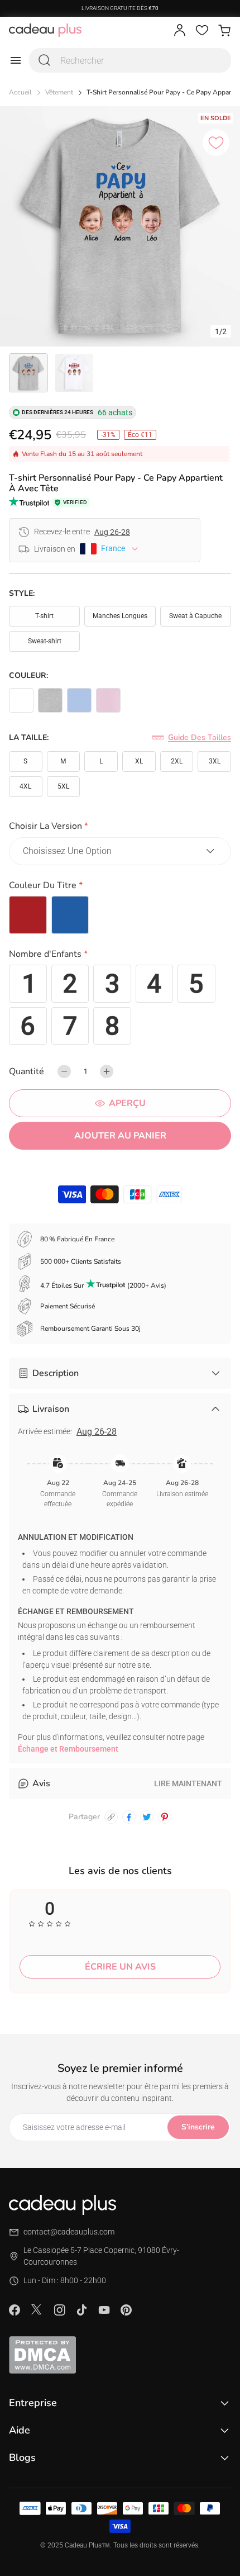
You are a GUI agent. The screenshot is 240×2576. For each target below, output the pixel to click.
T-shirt (44, 616)
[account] (180, 30)
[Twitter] (37, 2309)
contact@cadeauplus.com (69, 2232)
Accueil (20, 92)
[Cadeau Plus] (45, 30)
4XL (25, 786)
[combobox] (130, 60)
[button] (120, 828)
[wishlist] (202, 30)
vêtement (59, 92)
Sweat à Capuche (195, 616)
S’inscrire (198, 2127)
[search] (45, 60)
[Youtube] (104, 2310)
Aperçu (127, 1103)
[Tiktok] (81, 2310)
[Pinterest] (126, 2310)
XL (139, 761)
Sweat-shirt (45, 641)
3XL (215, 761)
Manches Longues (120, 616)
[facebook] (129, 1817)
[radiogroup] (120, 915)
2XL (177, 761)
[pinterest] (165, 1817)
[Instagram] (59, 2310)
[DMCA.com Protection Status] (120, 2355)
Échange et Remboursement (68, 1749)
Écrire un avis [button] (120, 1967)
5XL (63, 786)
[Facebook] (15, 2310)
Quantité (27, 1071)
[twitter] (147, 1817)
